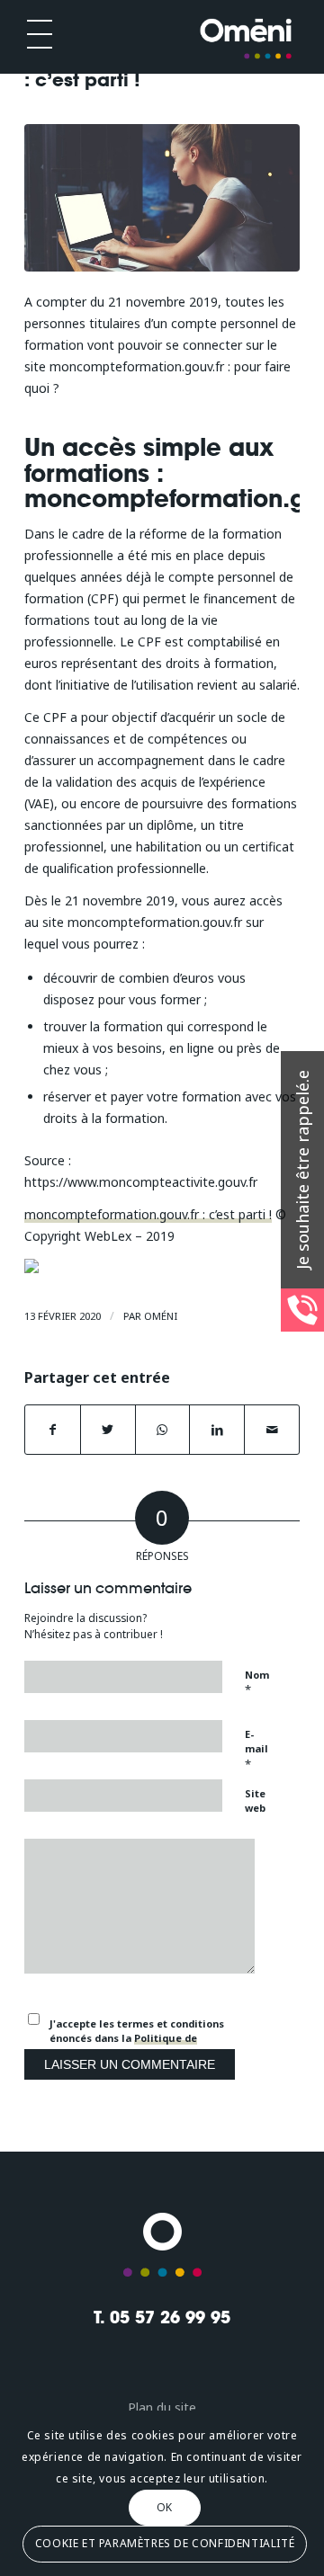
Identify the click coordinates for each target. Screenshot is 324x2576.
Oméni (161, 1316)
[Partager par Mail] (272, 1430)
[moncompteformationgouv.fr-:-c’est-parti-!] (162, 198)
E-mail (256, 1750)
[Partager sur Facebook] (53, 1430)
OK (165, 2507)
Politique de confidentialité (123, 2046)
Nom (257, 1683)
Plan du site (162, 2407)
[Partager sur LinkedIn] (217, 1430)
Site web (255, 1801)
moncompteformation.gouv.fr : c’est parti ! (148, 1214)
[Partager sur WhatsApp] (163, 1430)
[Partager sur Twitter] (108, 1430)
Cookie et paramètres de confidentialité (165, 2543)
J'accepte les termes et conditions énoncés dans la (137, 2038)
